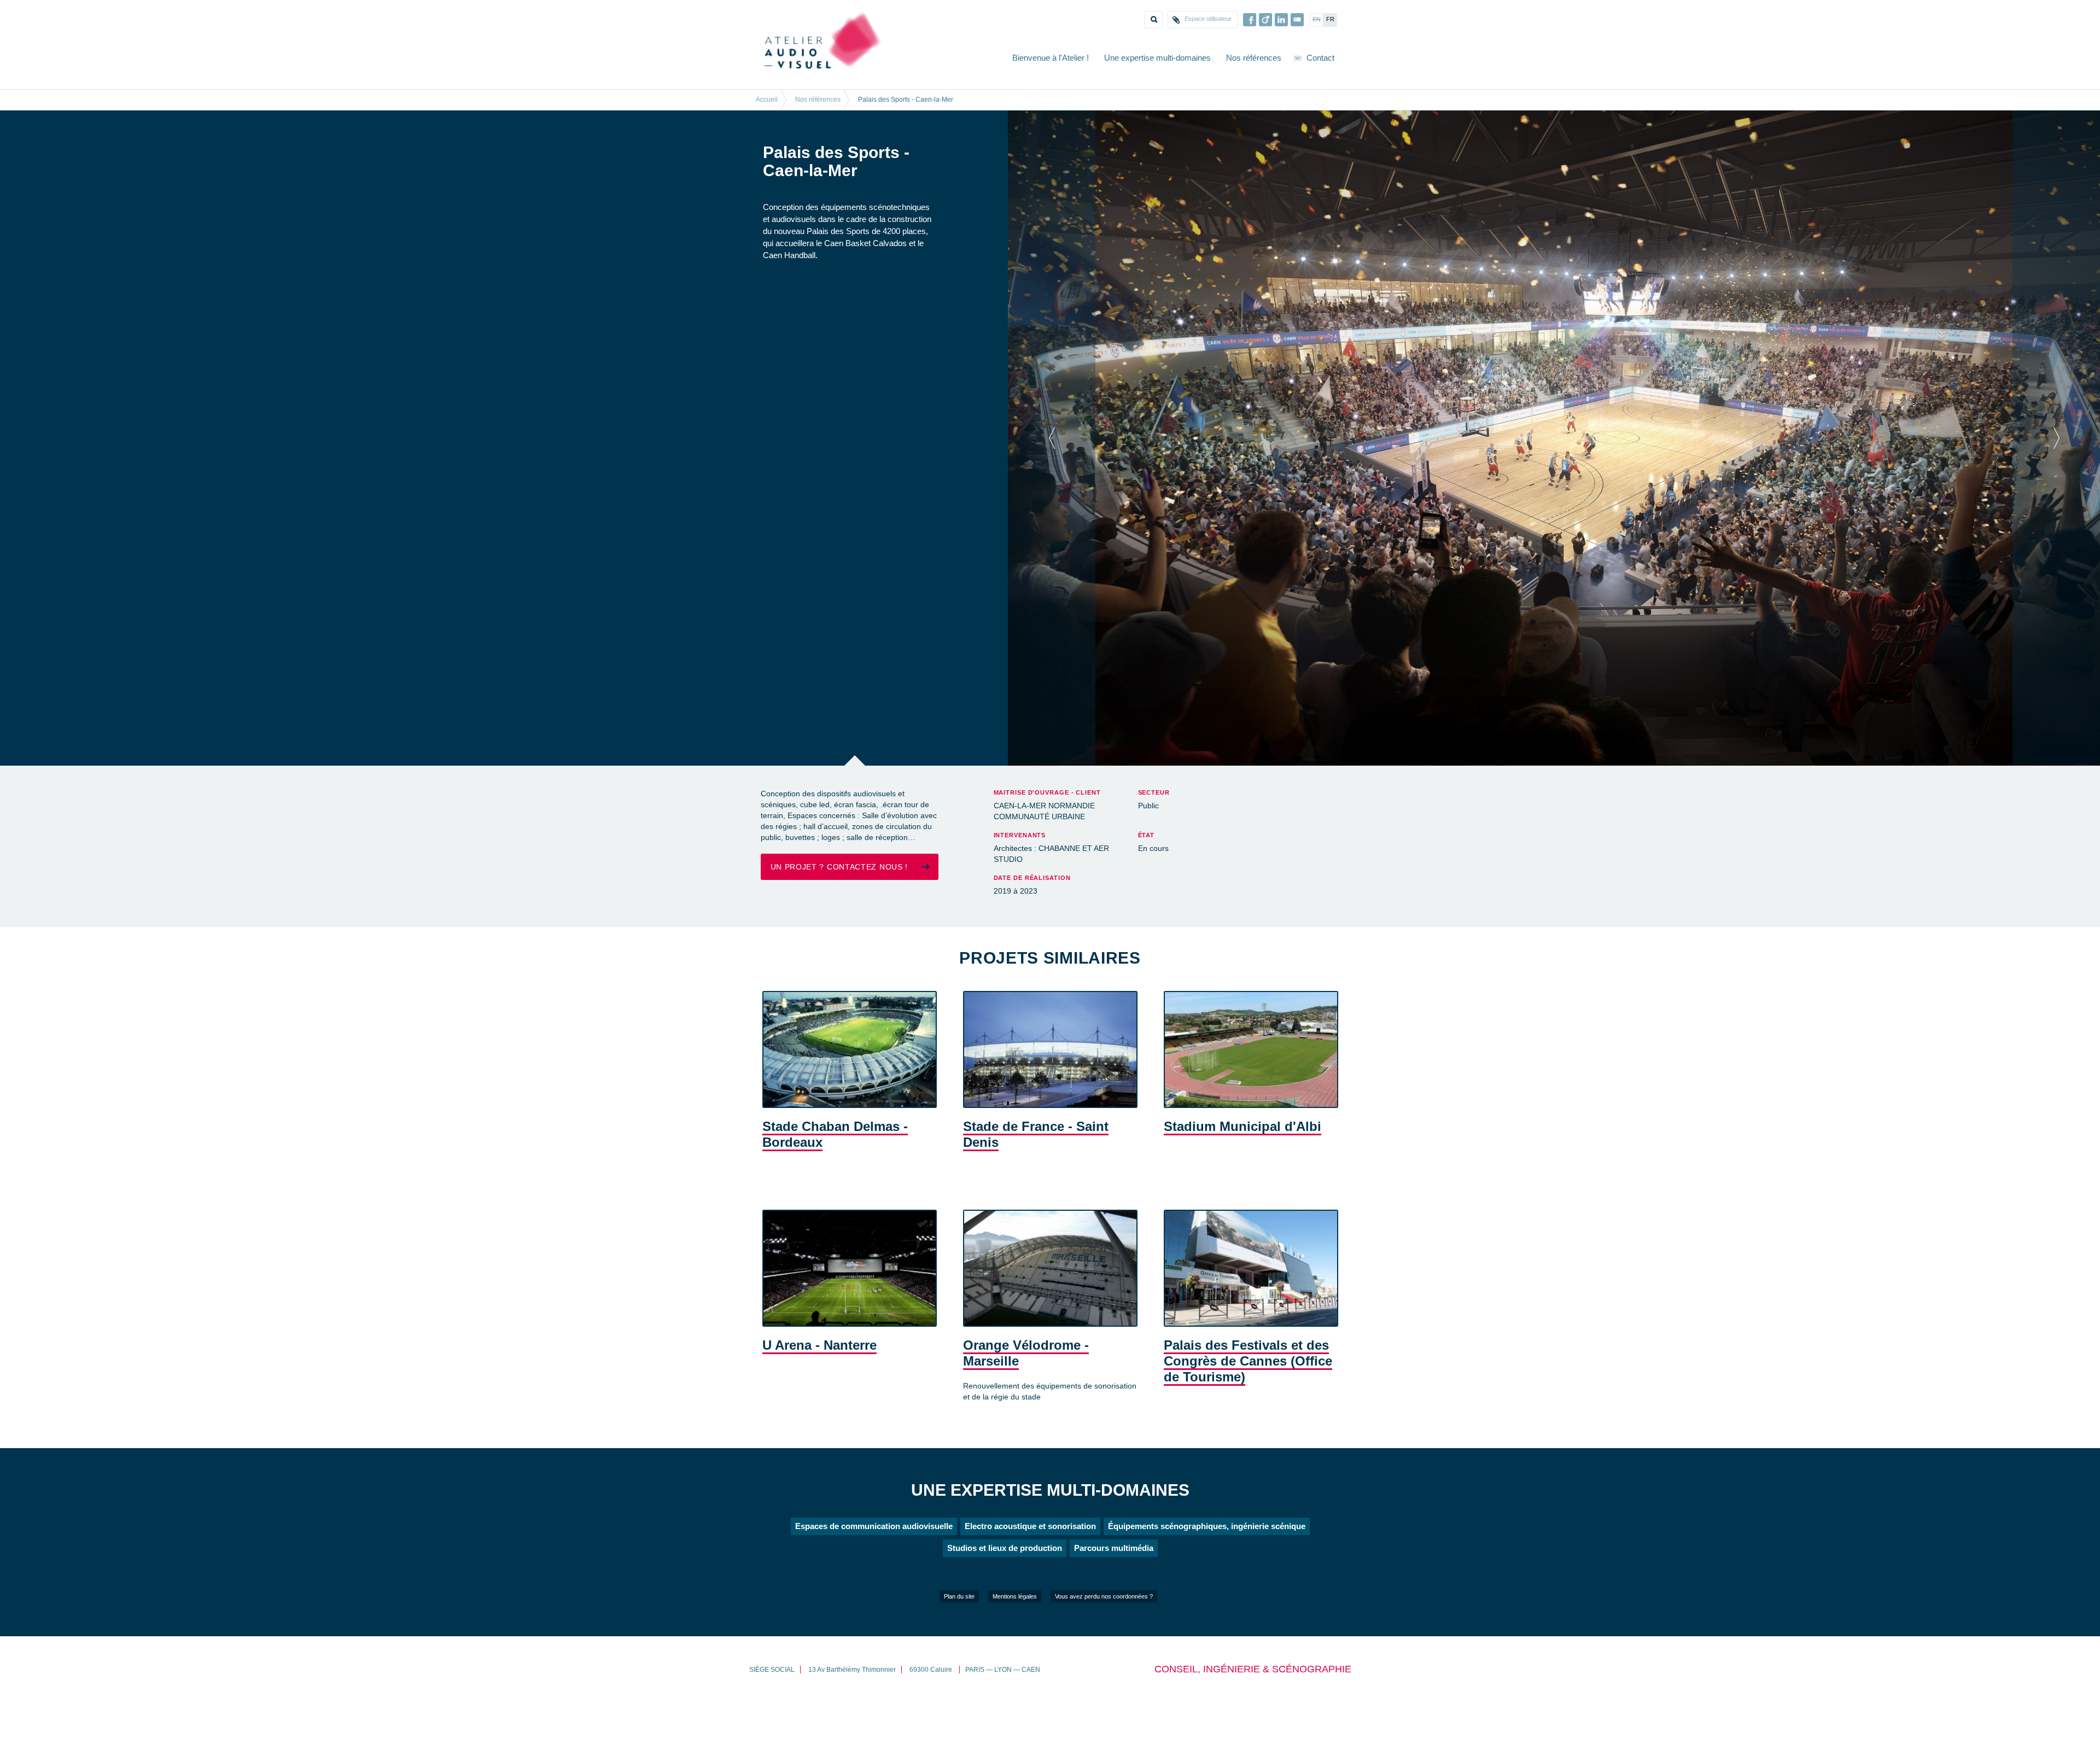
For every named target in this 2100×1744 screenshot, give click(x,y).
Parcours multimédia (1114, 1590)
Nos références (1254, 58)
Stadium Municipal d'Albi (1242, 1168)
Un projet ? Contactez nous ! (839, 908)
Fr (1330, 19)
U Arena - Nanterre (819, 1387)
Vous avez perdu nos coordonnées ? (1104, 1638)
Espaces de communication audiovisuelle (874, 1568)
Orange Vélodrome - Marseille (1026, 1395)
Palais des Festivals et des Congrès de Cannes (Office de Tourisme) (1248, 1402)
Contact (1320, 58)
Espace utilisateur (1208, 19)
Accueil (767, 100)
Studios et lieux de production (1005, 1590)
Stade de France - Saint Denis (1036, 1176)
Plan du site (959, 1638)
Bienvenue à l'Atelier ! (1051, 58)
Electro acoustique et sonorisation (1030, 1568)
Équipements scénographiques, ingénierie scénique (1207, 1568)
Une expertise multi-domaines (1157, 58)
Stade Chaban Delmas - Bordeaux (835, 1176)
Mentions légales (1015, 1638)
